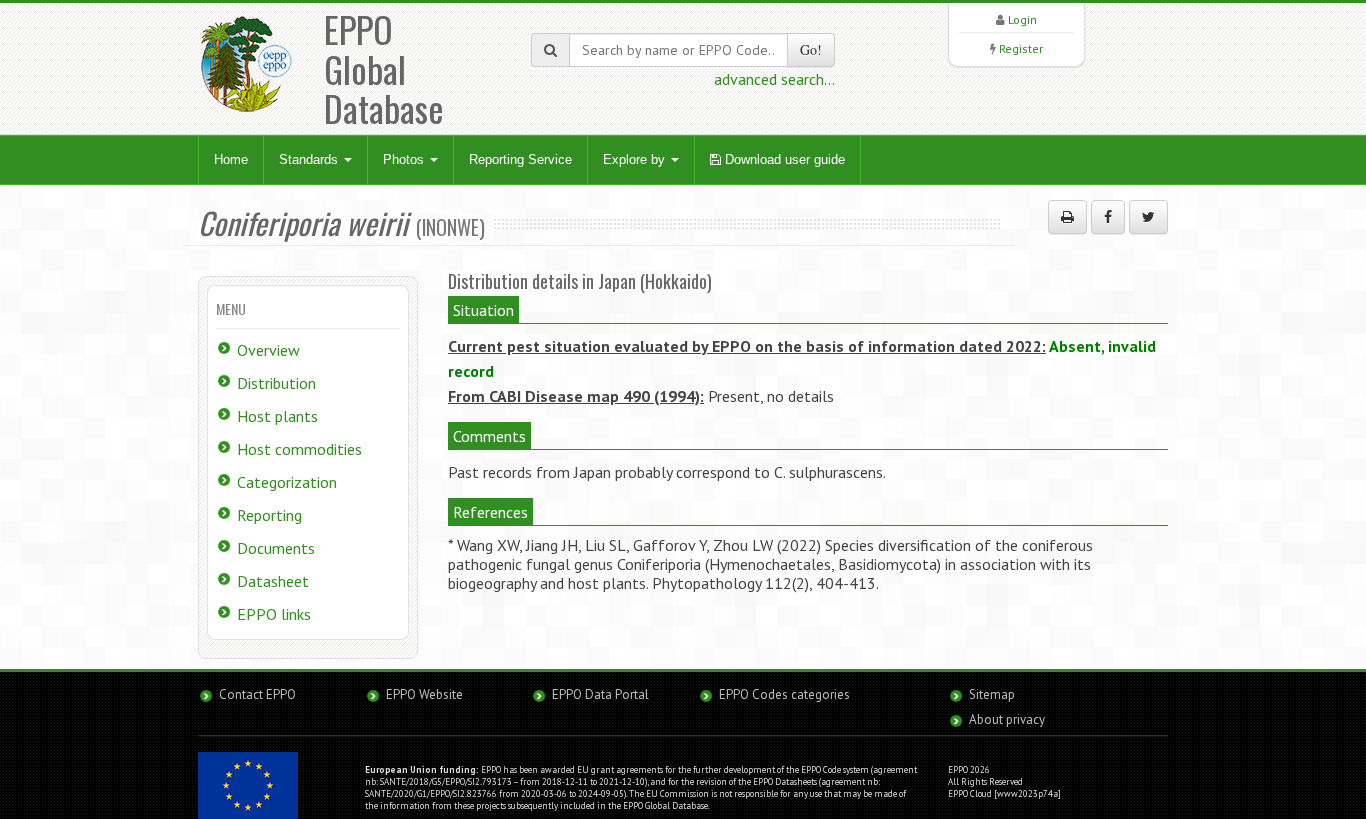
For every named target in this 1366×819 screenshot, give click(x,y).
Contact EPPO (257, 694)
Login (1022, 19)
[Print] (1067, 217)
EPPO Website (424, 694)
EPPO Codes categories (784, 694)
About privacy (1007, 719)
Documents (276, 548)
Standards (310, 159)
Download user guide (783, 159)
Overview (268, 350)
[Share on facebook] (1108, 217)
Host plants (277, 416)
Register (1021, 48)
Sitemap (992, 694)
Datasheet (273, 581)
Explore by (636, 159)
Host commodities (299, 449)
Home (231, 159)
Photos (405, 159)
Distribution (276, 383)
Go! (811, 49)
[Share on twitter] (1148, 217)
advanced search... (774, 79)
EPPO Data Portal (600, 694)
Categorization (287, 482)
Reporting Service (520, 159)
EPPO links (274, 614)
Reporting (269, 515)
